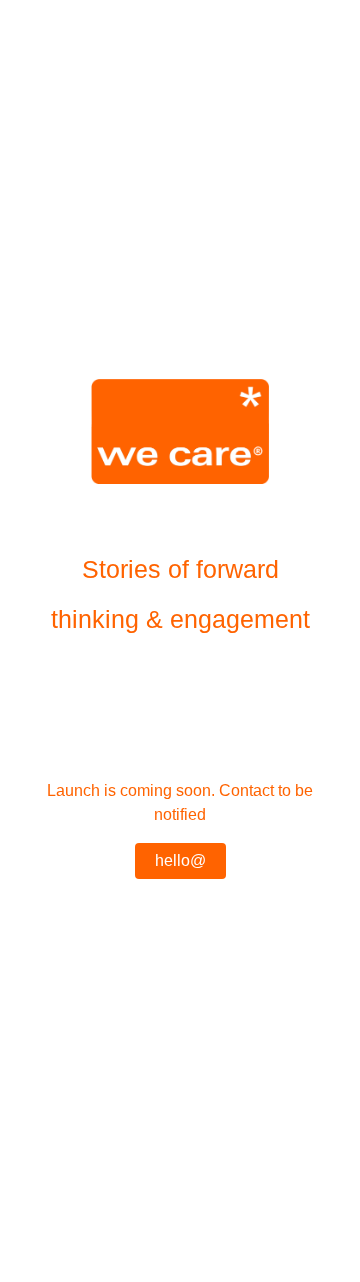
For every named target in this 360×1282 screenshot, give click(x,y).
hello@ (180, 860)
